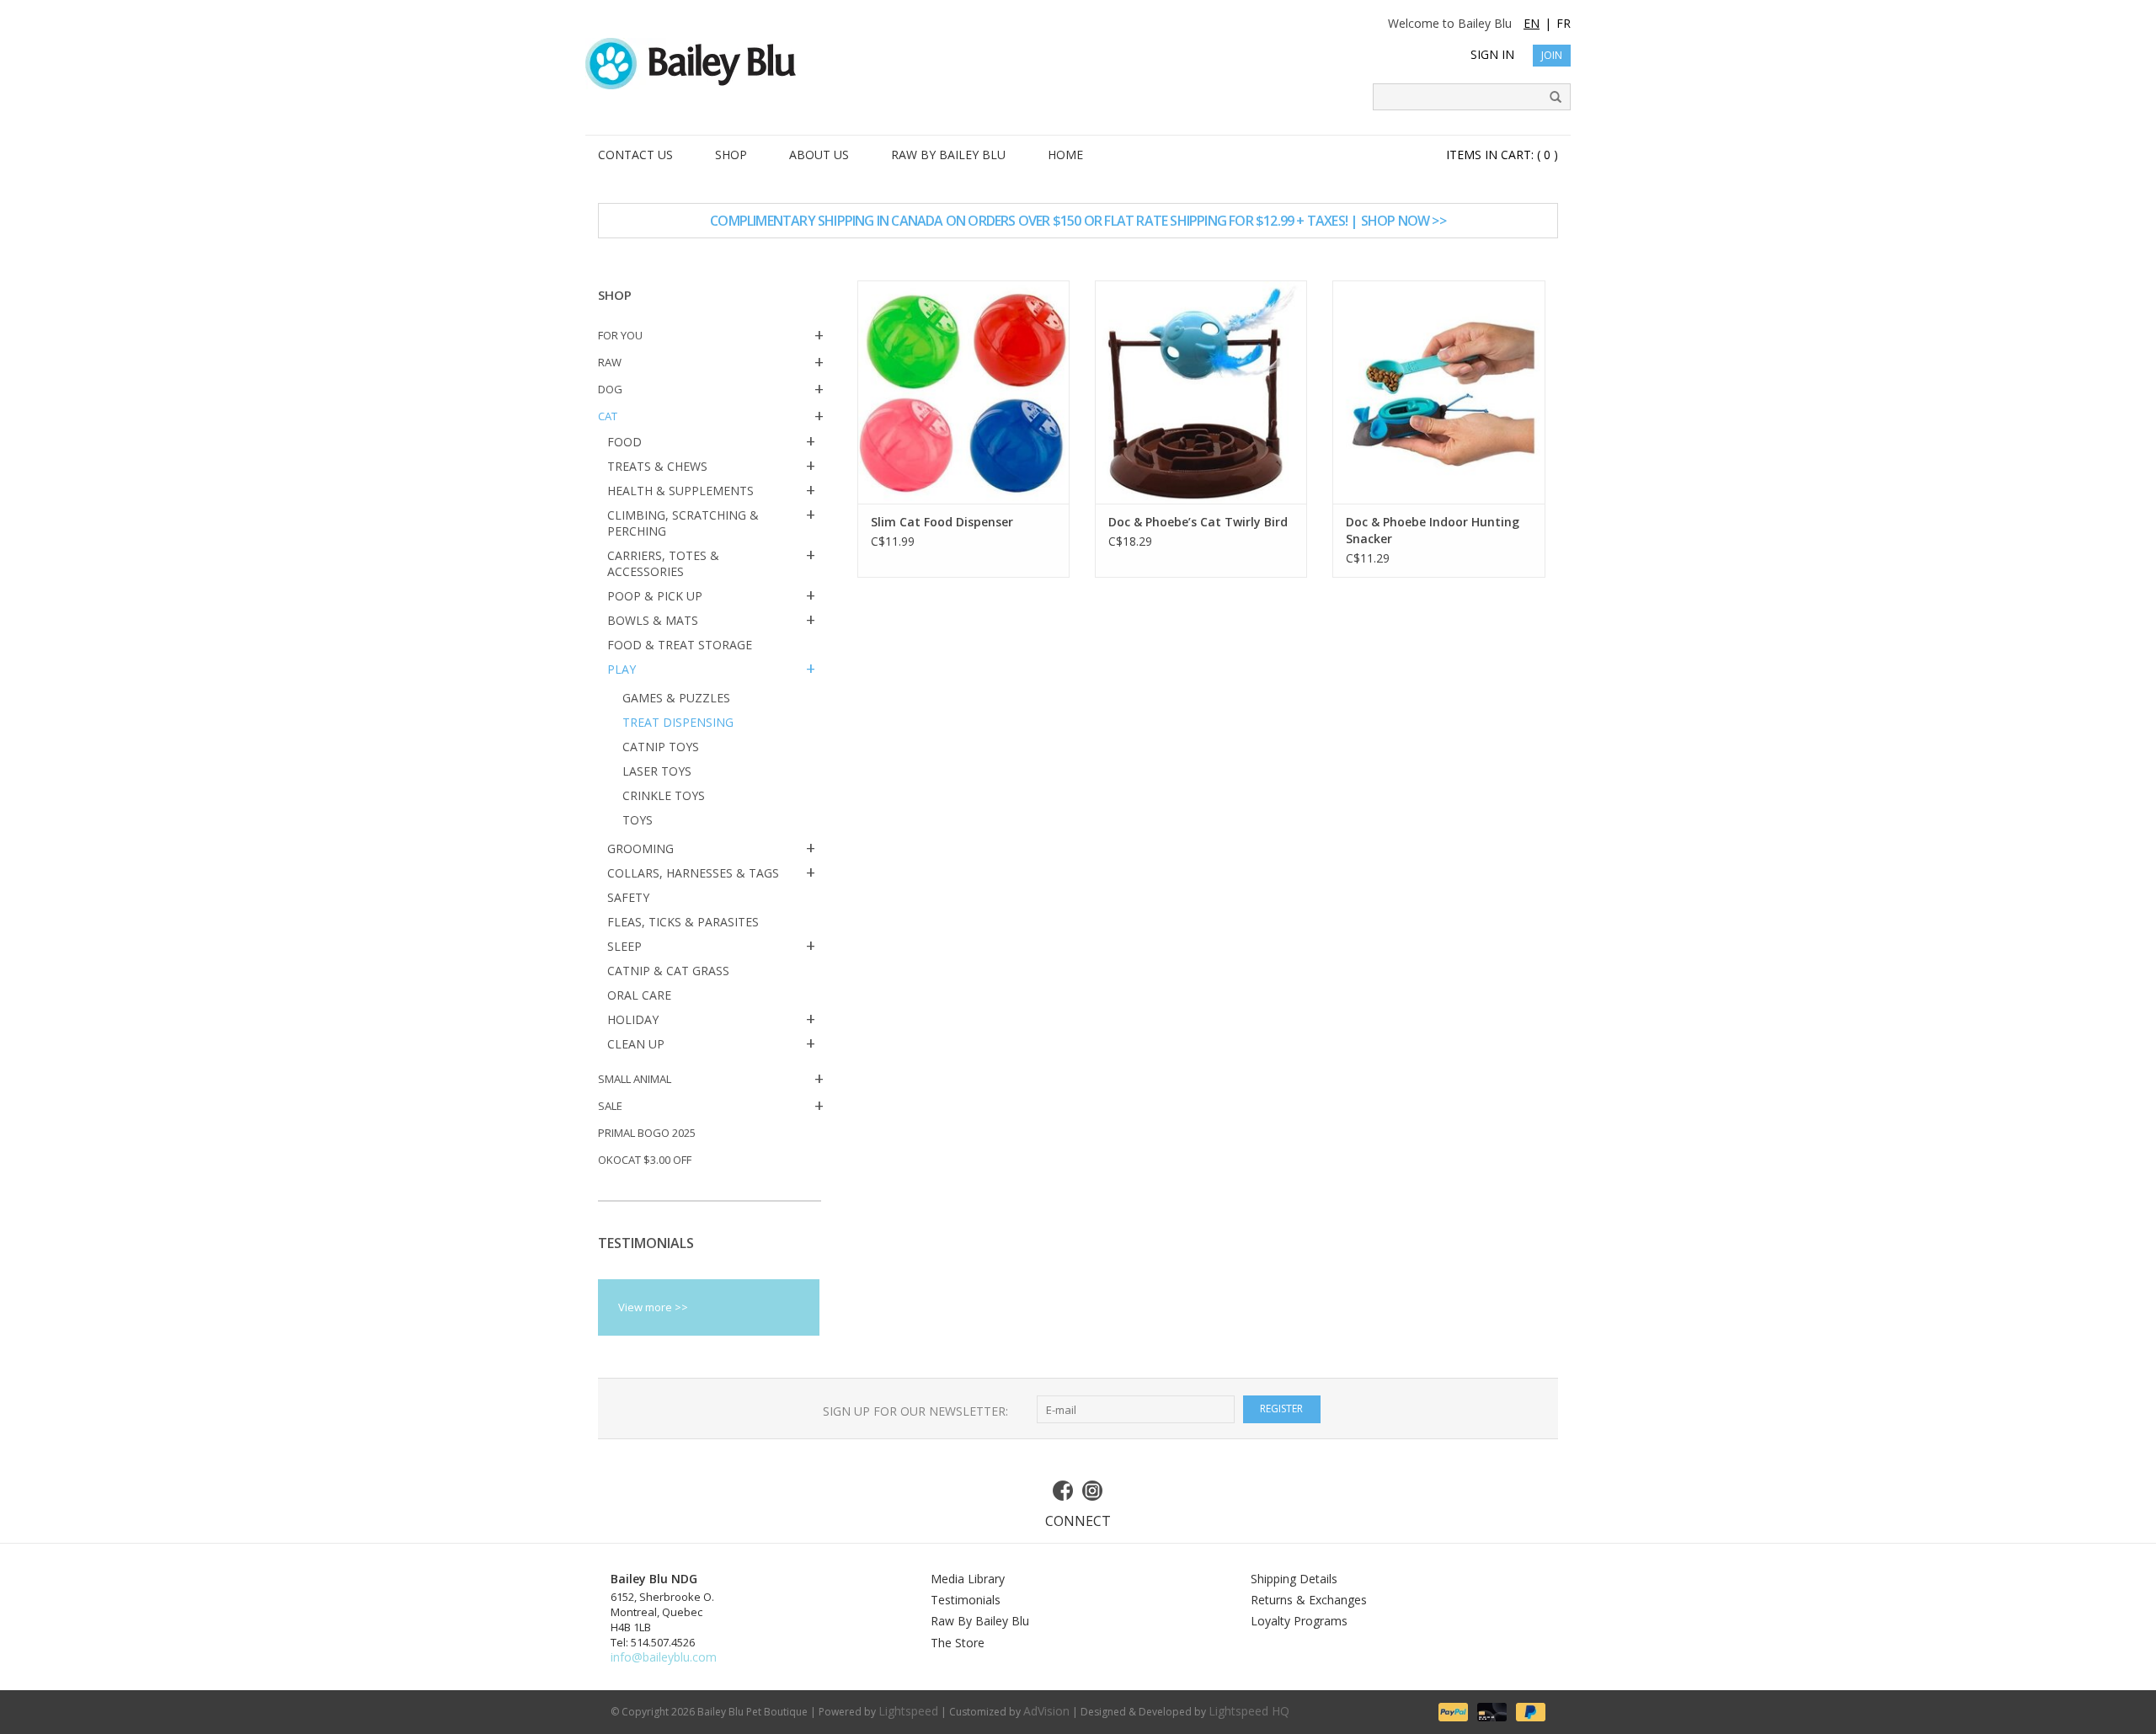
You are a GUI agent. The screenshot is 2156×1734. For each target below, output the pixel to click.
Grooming (640, 848)
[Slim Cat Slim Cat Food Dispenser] (963, 392)
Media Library (968, 1579)
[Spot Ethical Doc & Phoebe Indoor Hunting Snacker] (1438, 392)
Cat (608, 416)
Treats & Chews (657, 466)
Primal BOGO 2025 (647, 1133)
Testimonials (966, 1600)
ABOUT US (819, 155)
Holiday (633, 1019)
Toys (638, 820)
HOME (1065, 155)
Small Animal (635, 1079)
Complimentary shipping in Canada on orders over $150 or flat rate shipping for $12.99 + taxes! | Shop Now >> (1078, 221)
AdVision (1046, 1711)
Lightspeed (908, 1711)
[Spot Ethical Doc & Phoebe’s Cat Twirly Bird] (1201, 392)
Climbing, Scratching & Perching (683, 523)
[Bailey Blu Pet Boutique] (1078, 64)
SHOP (731, 155)
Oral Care (639, 995)
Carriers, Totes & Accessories (663, 563)
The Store (958, 1643)
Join (1552, 55)
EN (1532, 23)
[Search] (1550, 98)
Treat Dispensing (678, 722)
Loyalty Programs (1299, 1621)
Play (622, 669)
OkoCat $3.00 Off (645, 1160)
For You (620, 335)
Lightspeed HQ (1249, 1711)
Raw (610, 362)
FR (1564, 23)
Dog (610, 389)
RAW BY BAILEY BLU (948, 155)
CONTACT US (635, 155)
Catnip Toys (661, 747)
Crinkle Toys (664, 795)
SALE (610, 1106)
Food (624, 442)
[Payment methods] (1452, 1711)
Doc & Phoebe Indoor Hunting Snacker (1433, 530)
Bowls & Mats (653, 620)
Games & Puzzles (676, 698)
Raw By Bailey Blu (980, 1621)
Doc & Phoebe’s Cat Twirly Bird (1198, 522)
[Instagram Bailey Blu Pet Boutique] (1093, 1491)
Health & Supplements (680, 491)
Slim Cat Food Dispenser (942, 522)
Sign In (1492, 54)
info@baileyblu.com (664, 1657)
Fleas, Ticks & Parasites (683, 922)
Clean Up (636, 1044)
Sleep (624, 946)
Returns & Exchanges (1309, 1600)
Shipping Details (1294, 1579)
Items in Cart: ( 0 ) (1502, 155)
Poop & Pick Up (655, 596)
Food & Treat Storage (680, 645)
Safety (628, 897)
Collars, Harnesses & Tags (693, 873)
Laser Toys (657, 771)
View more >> (653, 1307)
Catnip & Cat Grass (668, 971)
